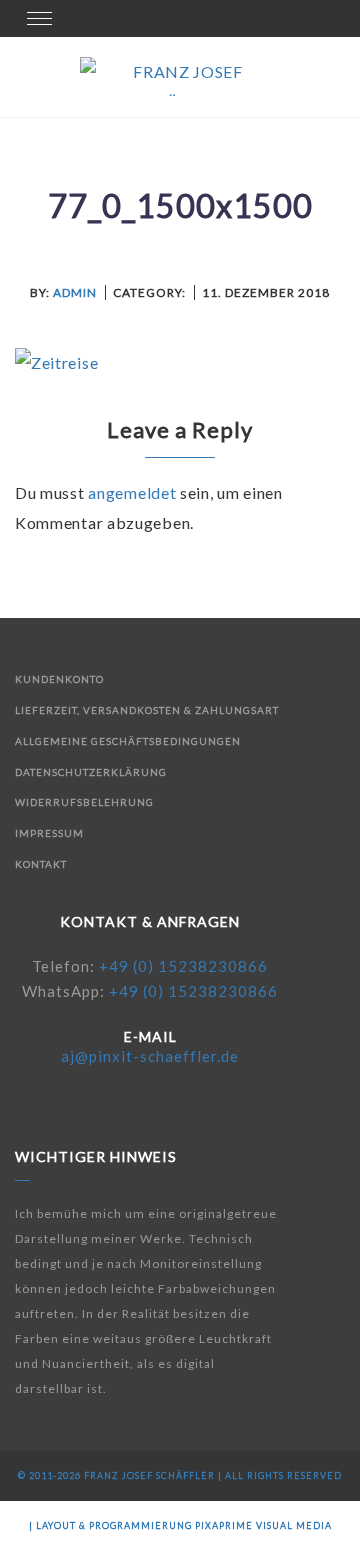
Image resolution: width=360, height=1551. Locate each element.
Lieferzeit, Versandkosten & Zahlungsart (147, 710)
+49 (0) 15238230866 (183, 966)
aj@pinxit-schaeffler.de (150, 1056)
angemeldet (132, 492)
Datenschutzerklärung (91, 772)
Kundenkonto (59, 679)
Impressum (49, 833)
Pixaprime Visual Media (263, 1525)
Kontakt (41, 864)
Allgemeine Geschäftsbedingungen (128, 741)
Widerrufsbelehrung (84, 802)
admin (75, 292)
